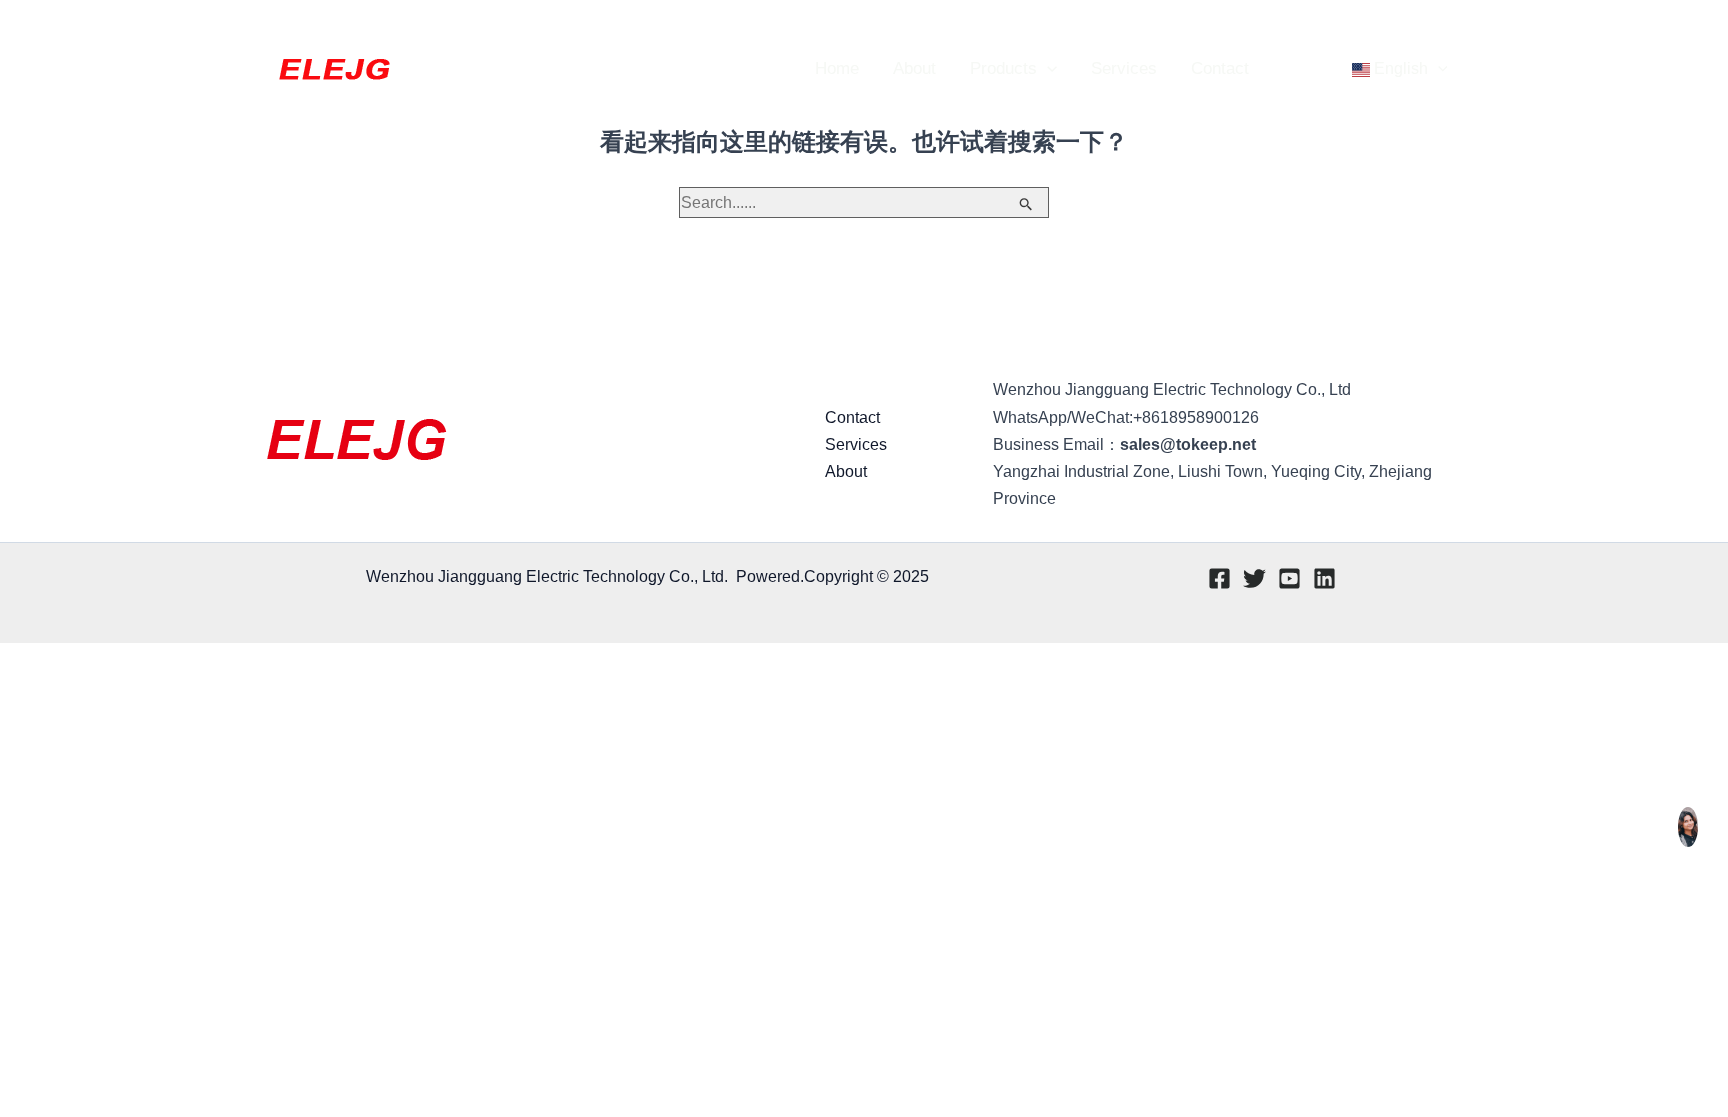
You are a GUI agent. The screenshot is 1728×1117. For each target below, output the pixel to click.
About (846, 471)
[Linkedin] (1455, 26)
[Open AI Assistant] (1688, 827)
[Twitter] (1395, 26)
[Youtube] (1289, 578)
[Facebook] (1365, 26)
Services (856, 444)
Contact (852, 417)
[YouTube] (1425, 26)
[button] (1251, 25)
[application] (1047, 69)
